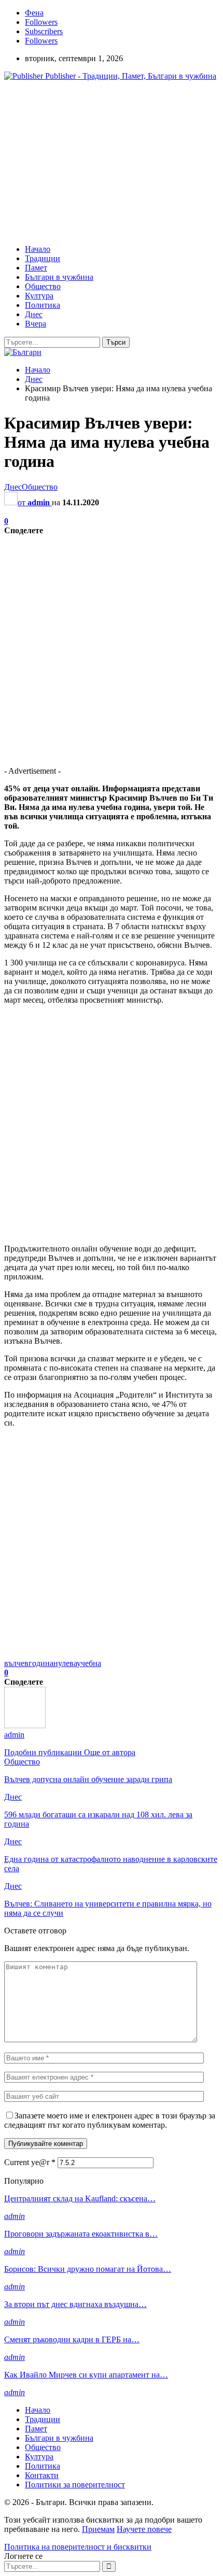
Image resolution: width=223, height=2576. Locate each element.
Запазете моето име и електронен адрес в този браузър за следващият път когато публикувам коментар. (110, 2120)
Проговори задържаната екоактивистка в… (81, 2234)
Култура (39, 296)
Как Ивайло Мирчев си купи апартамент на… (86, 2375)
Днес (34, 314)
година (41, 1663)
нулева (65, 1663)
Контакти (42, 2475)
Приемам (98, 2529)
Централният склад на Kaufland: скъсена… (80, 2198)
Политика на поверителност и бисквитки (78, 2547)
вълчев (16, 1663)
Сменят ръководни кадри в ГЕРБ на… (72, 2339)
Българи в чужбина (59, 277)
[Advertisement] (91, 162)
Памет (36, 268)
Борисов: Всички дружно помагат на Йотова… (88, 2269)
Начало (38, 249)
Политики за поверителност (75, 2485)
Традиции (43, 258)
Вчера (36, 324)
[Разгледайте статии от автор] (25, 1725)
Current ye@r (30, 2162)
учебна (89, 1663)
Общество (43, 286)
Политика (43, 305)
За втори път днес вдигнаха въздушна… (75, 2304)
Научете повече (144, 2529)
